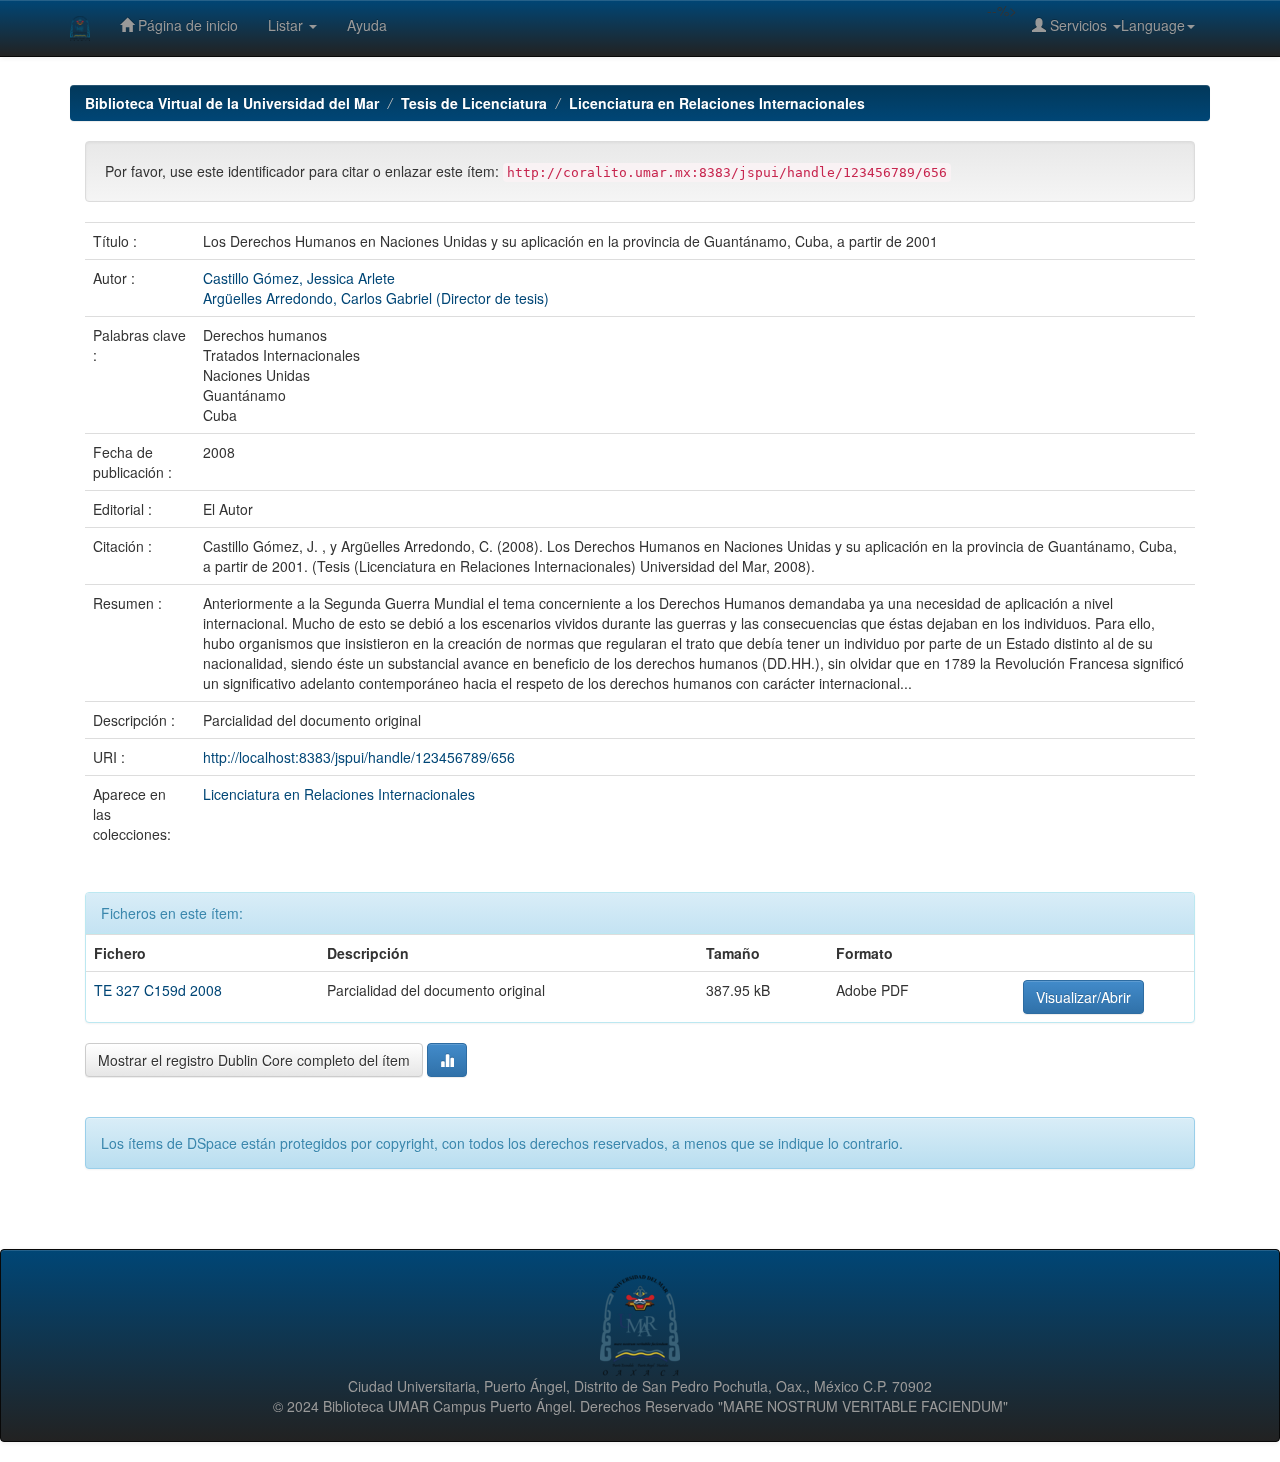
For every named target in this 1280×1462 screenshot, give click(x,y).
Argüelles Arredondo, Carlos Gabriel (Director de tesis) (376, 298)
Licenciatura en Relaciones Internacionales (717, 103)
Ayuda (367, 25)
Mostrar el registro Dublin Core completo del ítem (254, 1060)
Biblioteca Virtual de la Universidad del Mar (232, 103)
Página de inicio (186, 25)
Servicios (1078, 25)
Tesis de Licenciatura (474, 103)
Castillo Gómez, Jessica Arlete (299, 278)
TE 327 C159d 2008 (158, 990)
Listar (287, 25)
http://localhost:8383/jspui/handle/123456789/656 (359, 757)
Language (1153, 25)
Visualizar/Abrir (1083, 997)
